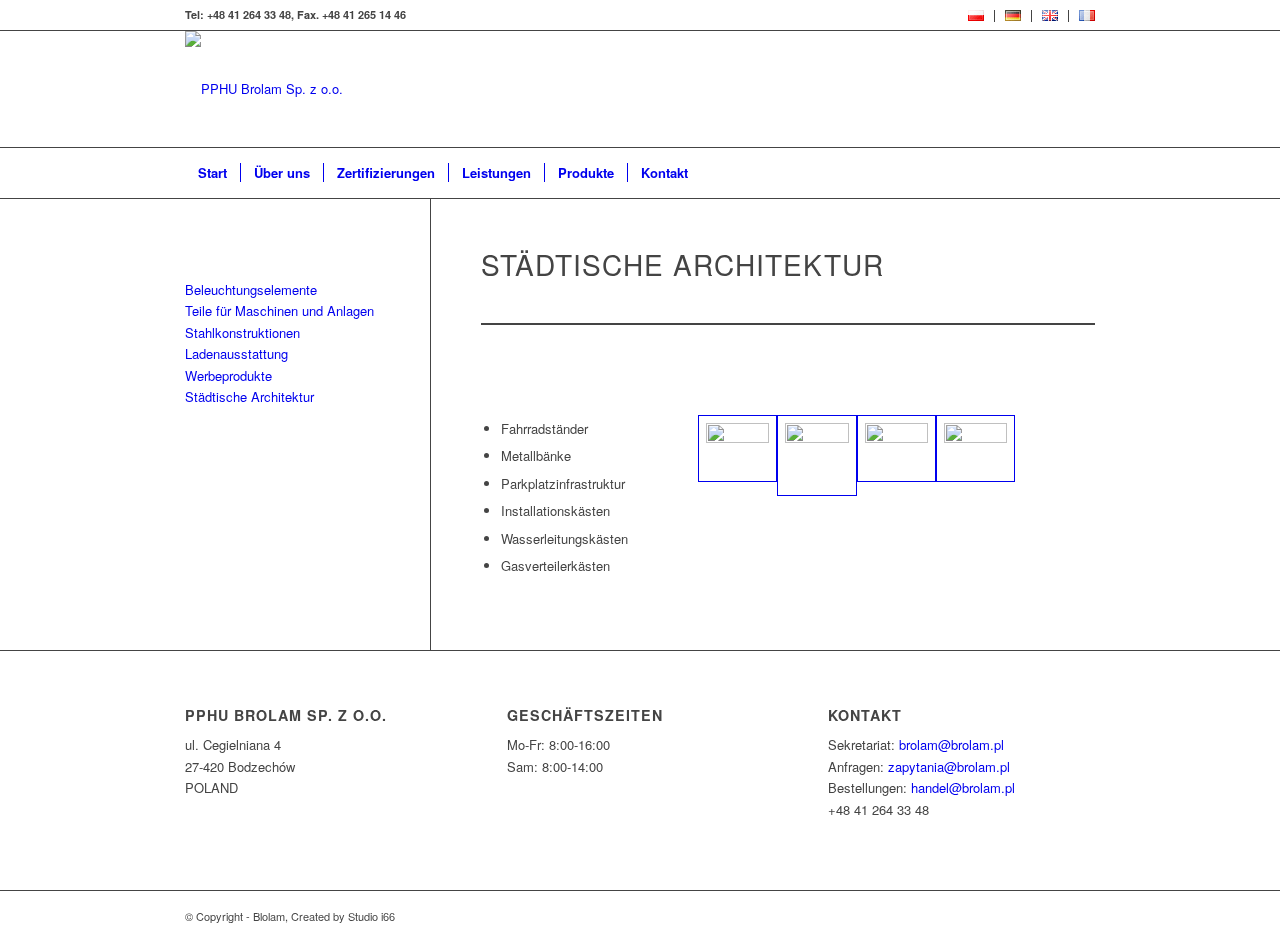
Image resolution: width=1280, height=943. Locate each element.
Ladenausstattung (236, 353)
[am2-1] (975, 448)
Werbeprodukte (228, 375)
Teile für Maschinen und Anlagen (279, 310)
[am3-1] (737, 448)
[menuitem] (976, 16)
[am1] (816, 455)
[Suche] (1082, 173)
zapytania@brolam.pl (949, 766)
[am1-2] (896, 448)
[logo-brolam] (264, 89)
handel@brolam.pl (963, 787)
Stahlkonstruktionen (242, 332)
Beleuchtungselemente (251, 289)
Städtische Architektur (249, 396)
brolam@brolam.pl (951, 744)
